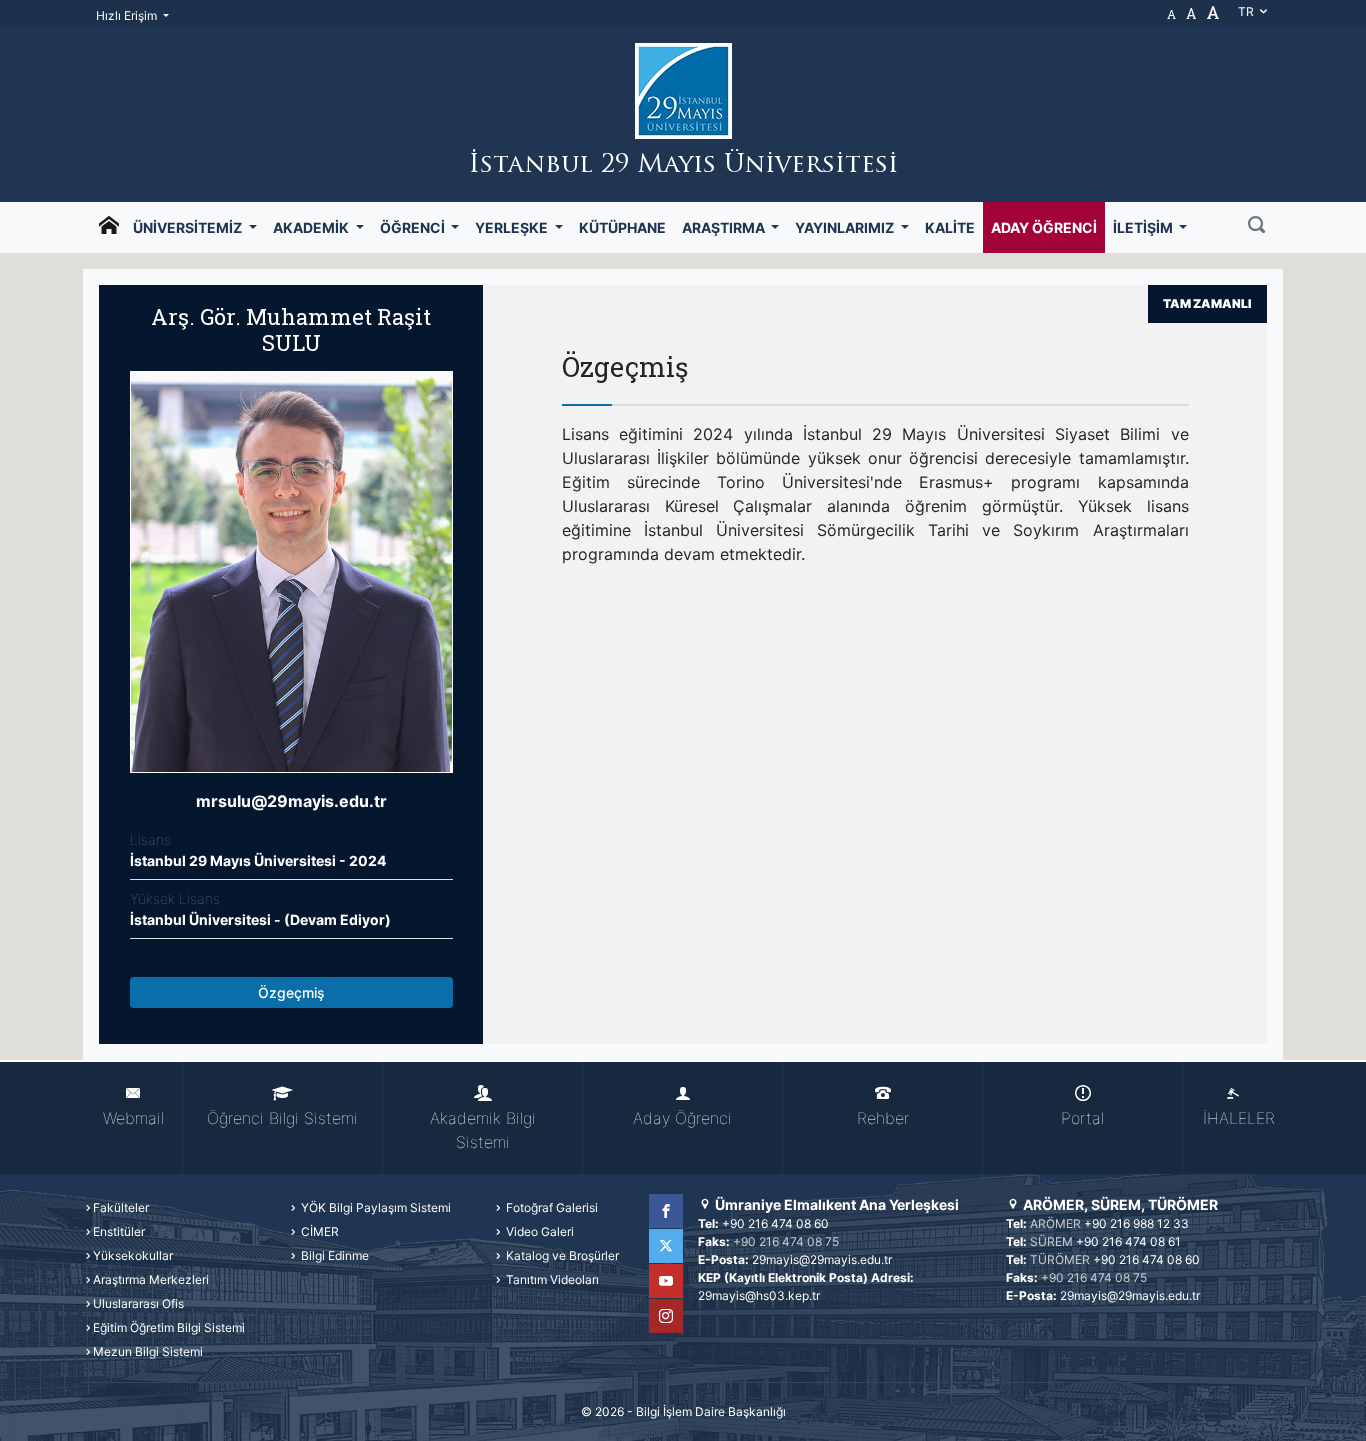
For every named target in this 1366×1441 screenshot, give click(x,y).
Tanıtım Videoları (551, 1279)
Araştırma (725, 227)
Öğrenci (414, 227)
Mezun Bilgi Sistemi (148, 1351)
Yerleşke (513, 227)
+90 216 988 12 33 (1136, 1223)
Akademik (312, 227)
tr (1247, 11)
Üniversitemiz (189, 227)
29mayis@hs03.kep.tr (759, 1295)
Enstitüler (119, 1231)
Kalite (950, 227)
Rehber (883, 1118)
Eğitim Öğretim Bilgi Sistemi (169, 1327)
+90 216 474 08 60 (775, 1223)
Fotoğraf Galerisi (550, 1207)
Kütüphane (622, 227)
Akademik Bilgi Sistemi (483, 1130)
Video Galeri (538, 1231)
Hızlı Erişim (128, 15)
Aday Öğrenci (1044, 227)
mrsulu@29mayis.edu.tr (291, 801)
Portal (1082, 1118)
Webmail (133, 1118)
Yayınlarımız (846, 227)
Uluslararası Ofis (138, 1303)
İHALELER (1239, 1118)
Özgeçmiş (291, 992)
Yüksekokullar (133, 1255)
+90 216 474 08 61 (1128, 1241)
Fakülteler (121, 1207)
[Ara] (1256, 227)
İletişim (1144, 227)
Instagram (666, 1316)
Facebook (666, 1211)
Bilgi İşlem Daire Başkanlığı (711, 1411)
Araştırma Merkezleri (151, 1279)
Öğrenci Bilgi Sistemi (282, 1118)
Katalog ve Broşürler (561, 1255)
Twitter (666, 1246)
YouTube (666, 1281)
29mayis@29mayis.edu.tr (822, 1259)
